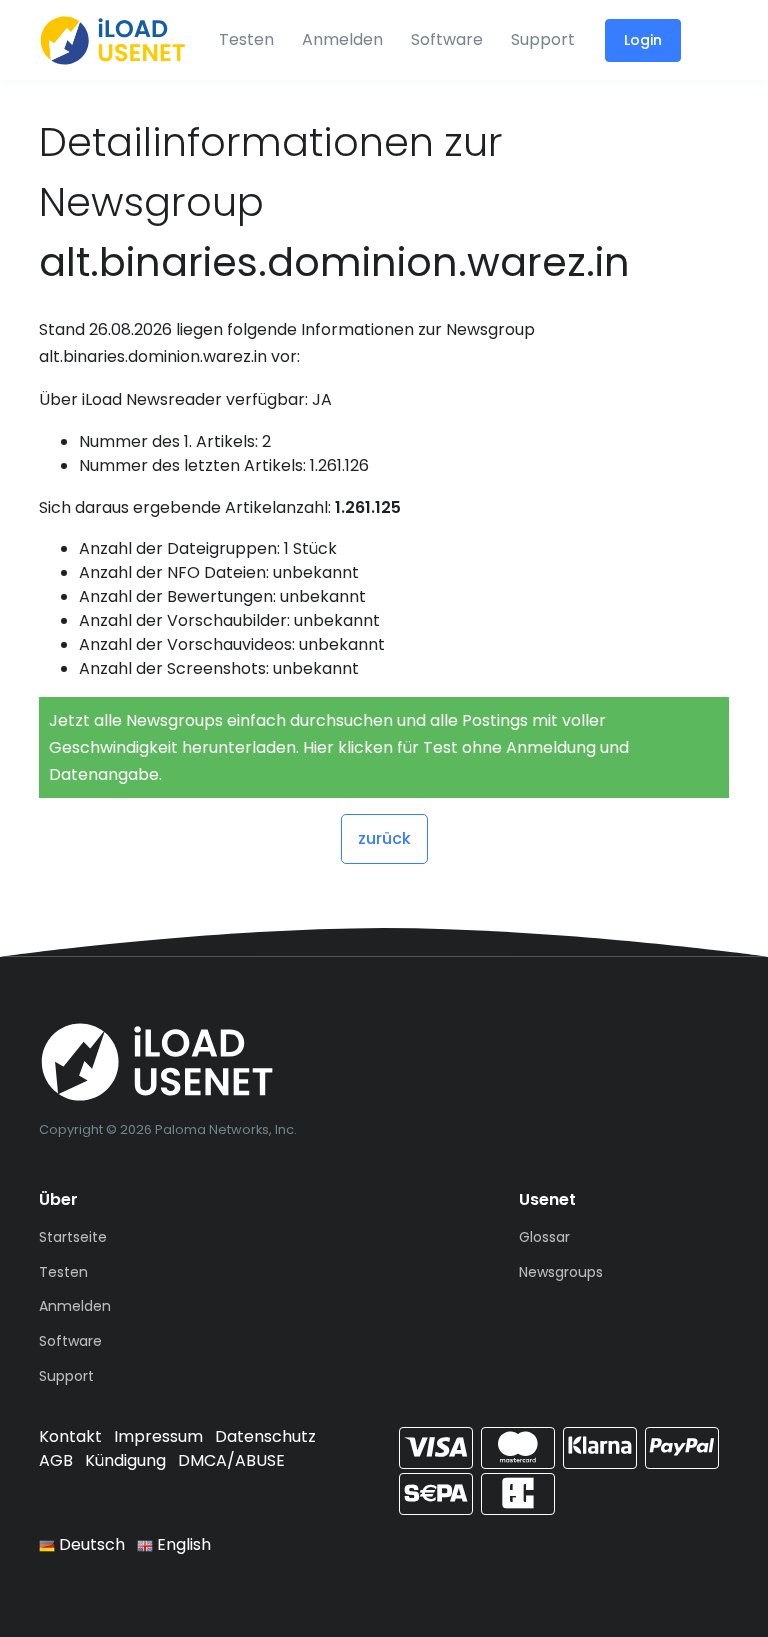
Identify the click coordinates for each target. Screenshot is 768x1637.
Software (447, 39)
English (182, 1544)
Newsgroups (561, 1272)
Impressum (158, 1436)
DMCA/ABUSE (231, 1460)
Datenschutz (265, 1436)
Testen (246, 39)
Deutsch (90, 1544)
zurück (384, 838)
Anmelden (342, 39)
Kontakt (70, 1436)
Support (543, 39)
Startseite (73, 1237)
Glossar (544, 1237)
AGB (56, 1460)
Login (643, 40)
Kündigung (125, 1460)
